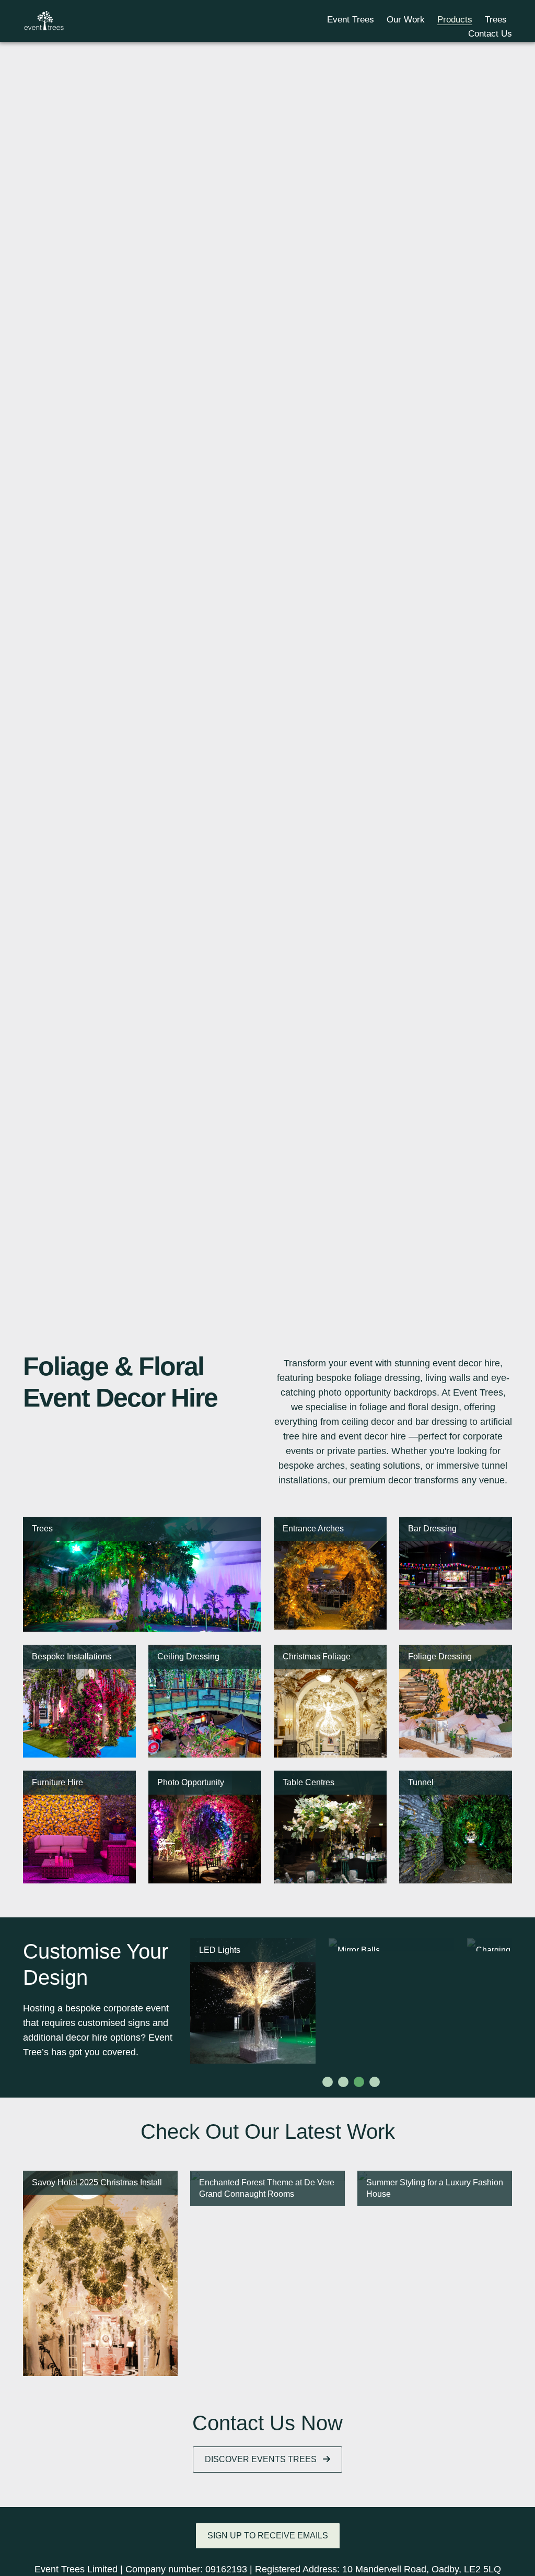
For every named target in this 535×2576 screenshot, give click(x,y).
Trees (496, 20)
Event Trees (351, 20)
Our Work (406, 20)
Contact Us (490, 34)
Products (455, 20)
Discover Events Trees (262, 2459)
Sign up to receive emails (268, 2536)
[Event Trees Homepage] (44, 20)
